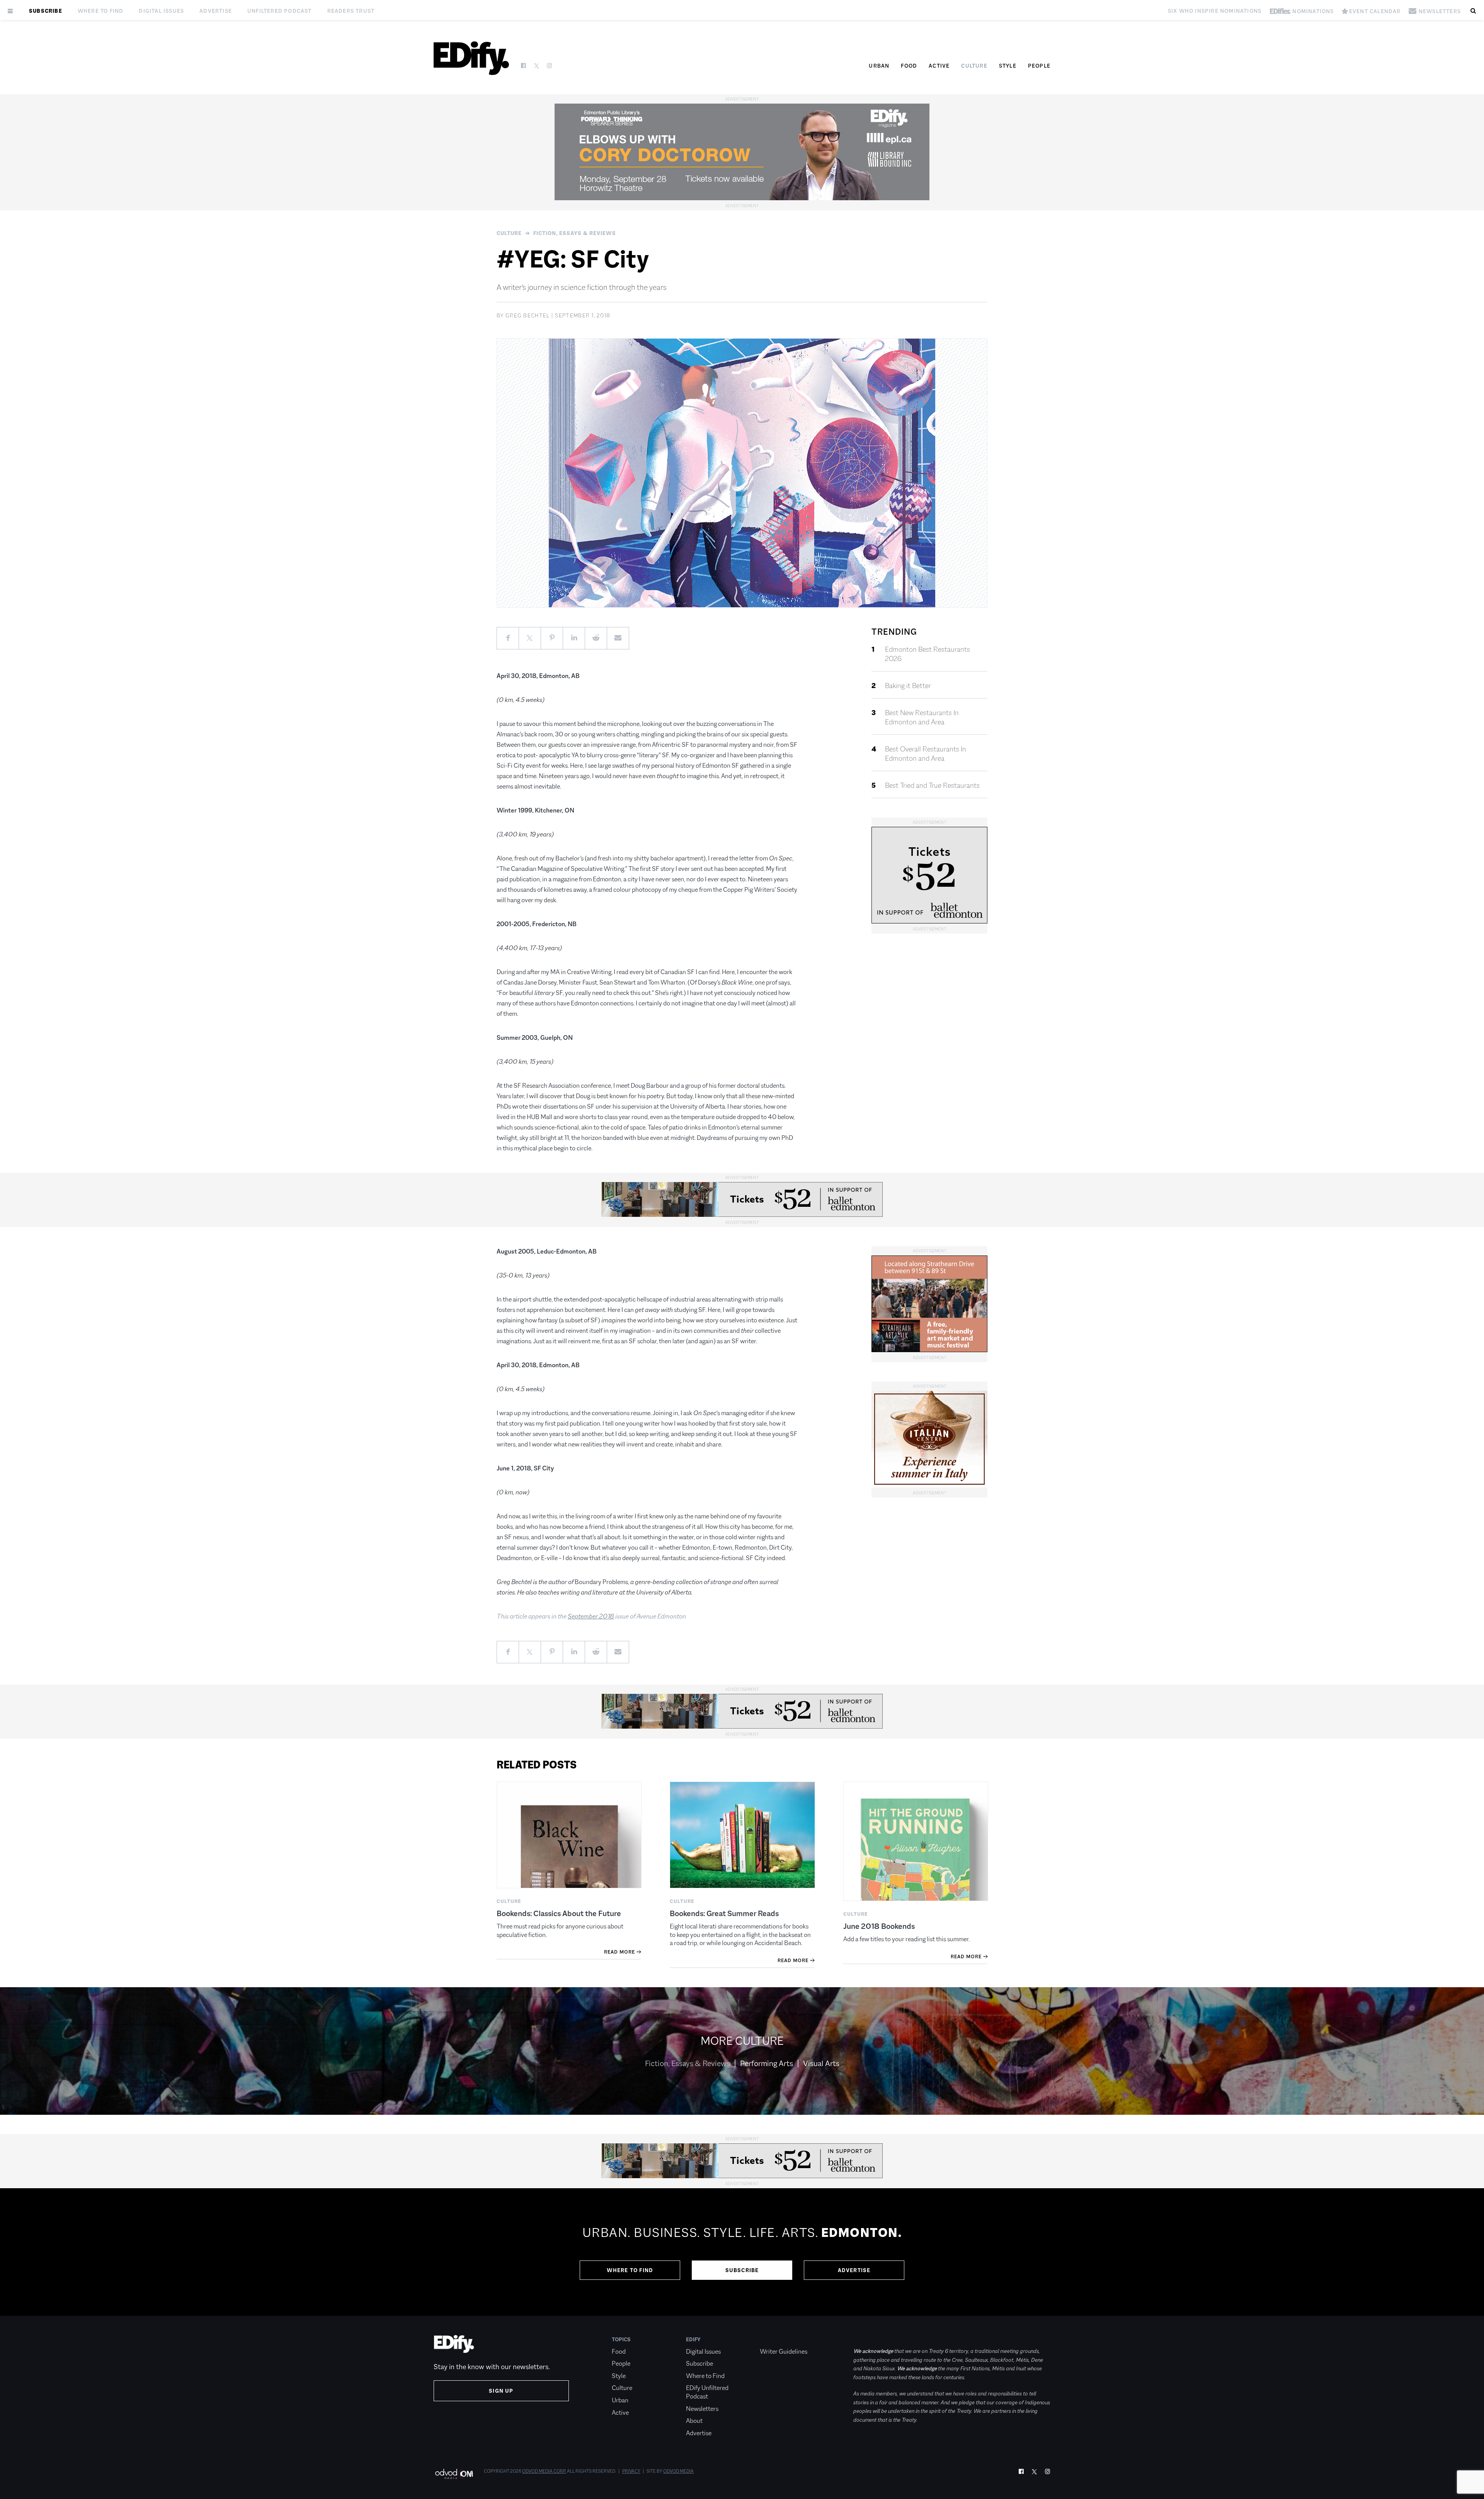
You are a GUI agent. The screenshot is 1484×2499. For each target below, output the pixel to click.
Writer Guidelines (784, 2352)
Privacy (631, 2471)
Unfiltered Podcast (280, 11)
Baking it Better (908, 686)
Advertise (216, 11)
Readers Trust (351, 11)
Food (909, 66)
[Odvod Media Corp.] (454, 2474)
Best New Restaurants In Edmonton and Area (922, 717)
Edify (693, 2339)
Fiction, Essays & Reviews (575, 233)
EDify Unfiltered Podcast (707, 2392)
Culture (974, 66)
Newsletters (702, 2409)
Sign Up (501, 2391)
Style (1008, 66)
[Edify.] (471, 58)
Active (939, 66)
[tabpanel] (742, 2252)
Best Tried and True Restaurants (932, 785)
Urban (879, 66)
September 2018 (591, 1616)
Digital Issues (161, 11)
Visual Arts (821, 2063)
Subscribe (46, 11)
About (694, 2421)
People (1039, 66)
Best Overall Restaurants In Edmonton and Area (926, 754)
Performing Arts (767, 2063)
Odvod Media (678, 2471)
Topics (621, 2339)
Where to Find (101, 11)
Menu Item (774, 2339)
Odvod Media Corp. (544, 2471)
